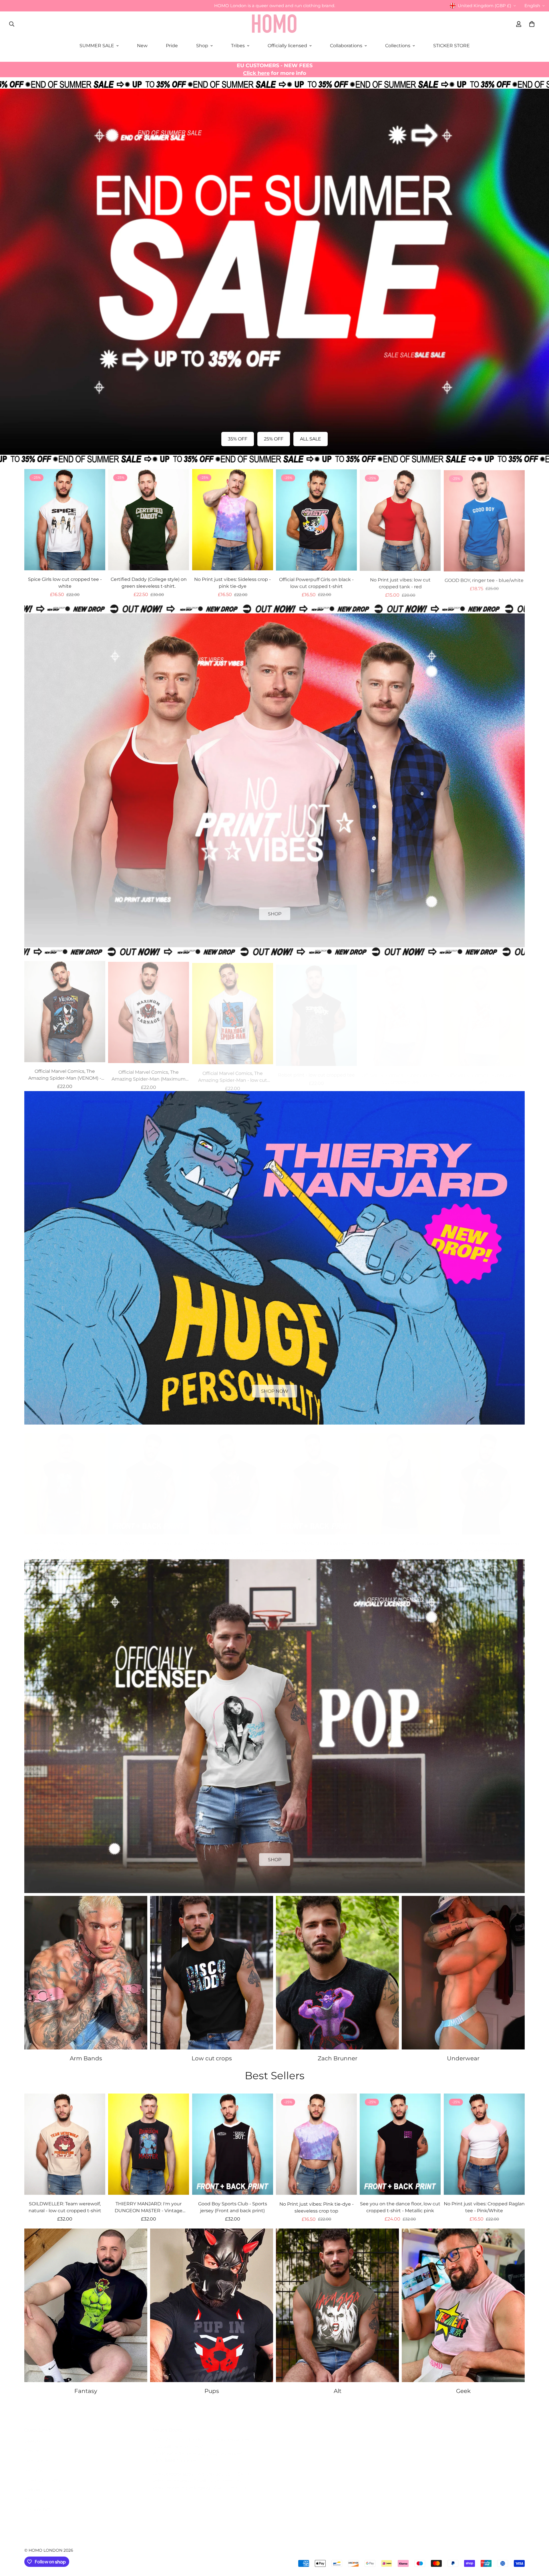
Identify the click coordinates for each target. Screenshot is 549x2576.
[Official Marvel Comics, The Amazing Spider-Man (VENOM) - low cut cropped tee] (65, 1010)
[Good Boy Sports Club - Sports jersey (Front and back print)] (233, 2144)
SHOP (275, 912)
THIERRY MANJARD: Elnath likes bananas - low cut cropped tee (316, 1541)
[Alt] (337, 2305)
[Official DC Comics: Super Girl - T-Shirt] (484, 1010)
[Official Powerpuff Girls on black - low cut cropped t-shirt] (316, 520)
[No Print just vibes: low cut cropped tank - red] (400, 520)
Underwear (463, 2058)
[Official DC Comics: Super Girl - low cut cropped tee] (400, 1010)
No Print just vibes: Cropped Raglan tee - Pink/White (484, 2207)
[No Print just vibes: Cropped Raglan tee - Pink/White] (484, 2144)
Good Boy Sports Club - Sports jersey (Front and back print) (233, 2207)
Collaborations (346, 46)
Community (38, 2503)
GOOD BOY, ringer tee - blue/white (484, 579)
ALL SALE (311, 439)
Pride (172, 46)
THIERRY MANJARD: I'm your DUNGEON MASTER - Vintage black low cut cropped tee (65, 1542)
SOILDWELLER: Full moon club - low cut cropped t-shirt (149, 1541)
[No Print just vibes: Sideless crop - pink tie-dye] (233, 520)
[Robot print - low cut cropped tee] (316, 1010)
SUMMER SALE (97, 46)
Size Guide (36, 2455)
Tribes (238, 46)
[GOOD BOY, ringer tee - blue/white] (484, 520)
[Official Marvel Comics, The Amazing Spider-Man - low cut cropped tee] (233, 1010)
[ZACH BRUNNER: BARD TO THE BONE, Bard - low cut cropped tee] (233, 1478)
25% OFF (274, 439)
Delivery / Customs (46, 2484)
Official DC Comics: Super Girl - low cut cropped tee (400, 1073)
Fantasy (86, 2391)
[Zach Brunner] (337, 1973)
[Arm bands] (86, 1973)
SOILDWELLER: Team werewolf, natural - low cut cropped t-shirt (65, 2207)
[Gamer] (463, 2305)
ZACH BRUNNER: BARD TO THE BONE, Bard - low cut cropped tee (232, 1541)
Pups (212, 2391)
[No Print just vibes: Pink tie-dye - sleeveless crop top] (316, 2144)
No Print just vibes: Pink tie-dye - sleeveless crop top (317, 2207)
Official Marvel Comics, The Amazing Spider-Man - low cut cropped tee (233, 1073)
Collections (398, 46)
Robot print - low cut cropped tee (316, 1069)
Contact (33, 2445)
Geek (463, 2391)
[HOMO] (274, 24)
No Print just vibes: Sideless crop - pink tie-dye (232, 583)
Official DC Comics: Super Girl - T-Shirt (484, 1073)
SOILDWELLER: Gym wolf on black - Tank (400, 1541)
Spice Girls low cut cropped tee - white (65, 583)
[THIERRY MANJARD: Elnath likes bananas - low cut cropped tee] (316, 1478)
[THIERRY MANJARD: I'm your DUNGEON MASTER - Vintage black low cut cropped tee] (65, 1478)
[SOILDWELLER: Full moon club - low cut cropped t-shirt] (149, 1478)
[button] (532, 24)
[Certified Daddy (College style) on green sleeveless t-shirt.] (149, 520)
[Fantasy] (86, 2305)
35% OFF (238, 439)
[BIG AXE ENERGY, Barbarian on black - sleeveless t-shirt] (484, 1478)
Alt (338, 2391)
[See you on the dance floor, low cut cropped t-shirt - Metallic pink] (400, 2144)
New (142, 46)
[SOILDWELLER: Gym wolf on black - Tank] (400, 1478)
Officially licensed (287, 46)
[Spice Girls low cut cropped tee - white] (65, 520)
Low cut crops (212, 2058)
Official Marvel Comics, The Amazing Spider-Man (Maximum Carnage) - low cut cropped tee (149, 1073)
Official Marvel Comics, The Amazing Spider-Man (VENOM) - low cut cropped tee (65, 1073)
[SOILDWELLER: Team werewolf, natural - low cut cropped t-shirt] (65, 2144)
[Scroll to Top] (538, 2545)
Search (32, 2435)
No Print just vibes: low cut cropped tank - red (400, 583)
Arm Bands (86, 2058)
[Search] (12, 24)
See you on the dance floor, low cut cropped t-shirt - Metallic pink (400, 2207)
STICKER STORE (451, 46)
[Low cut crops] (212, 1973)
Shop (202, 46)
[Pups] (212, 2305)
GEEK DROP (274, 1858)
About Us (35, 2494)
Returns (34, 2465)
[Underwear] (463, 1973)
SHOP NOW (275, 1390)
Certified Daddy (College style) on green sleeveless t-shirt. (149, 583)
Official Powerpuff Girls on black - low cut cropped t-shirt (316, 583)
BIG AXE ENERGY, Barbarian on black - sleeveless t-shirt (484, 1541)
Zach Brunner (338, 2058)
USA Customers (42, 2474)
